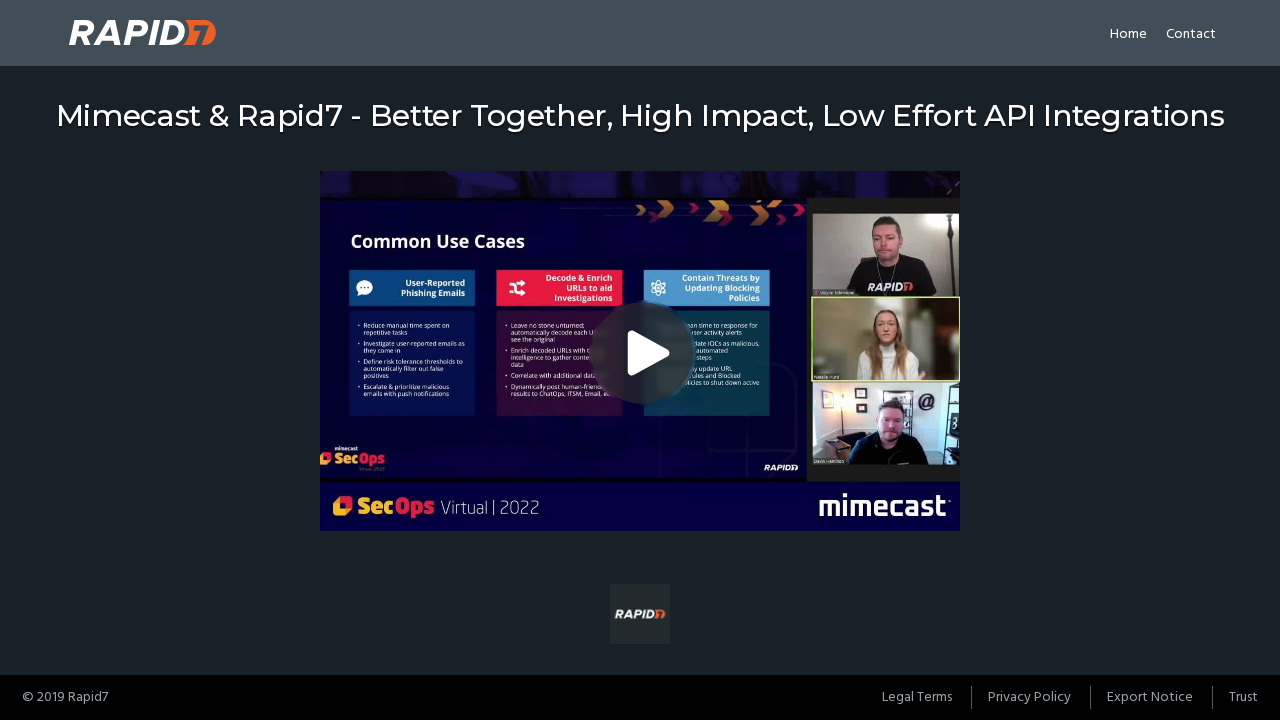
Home (1128, 34)
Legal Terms (917, 697)
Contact (1191, 34)
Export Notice (1150, 697)
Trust (1243, 697)
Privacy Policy (1029, 697)
